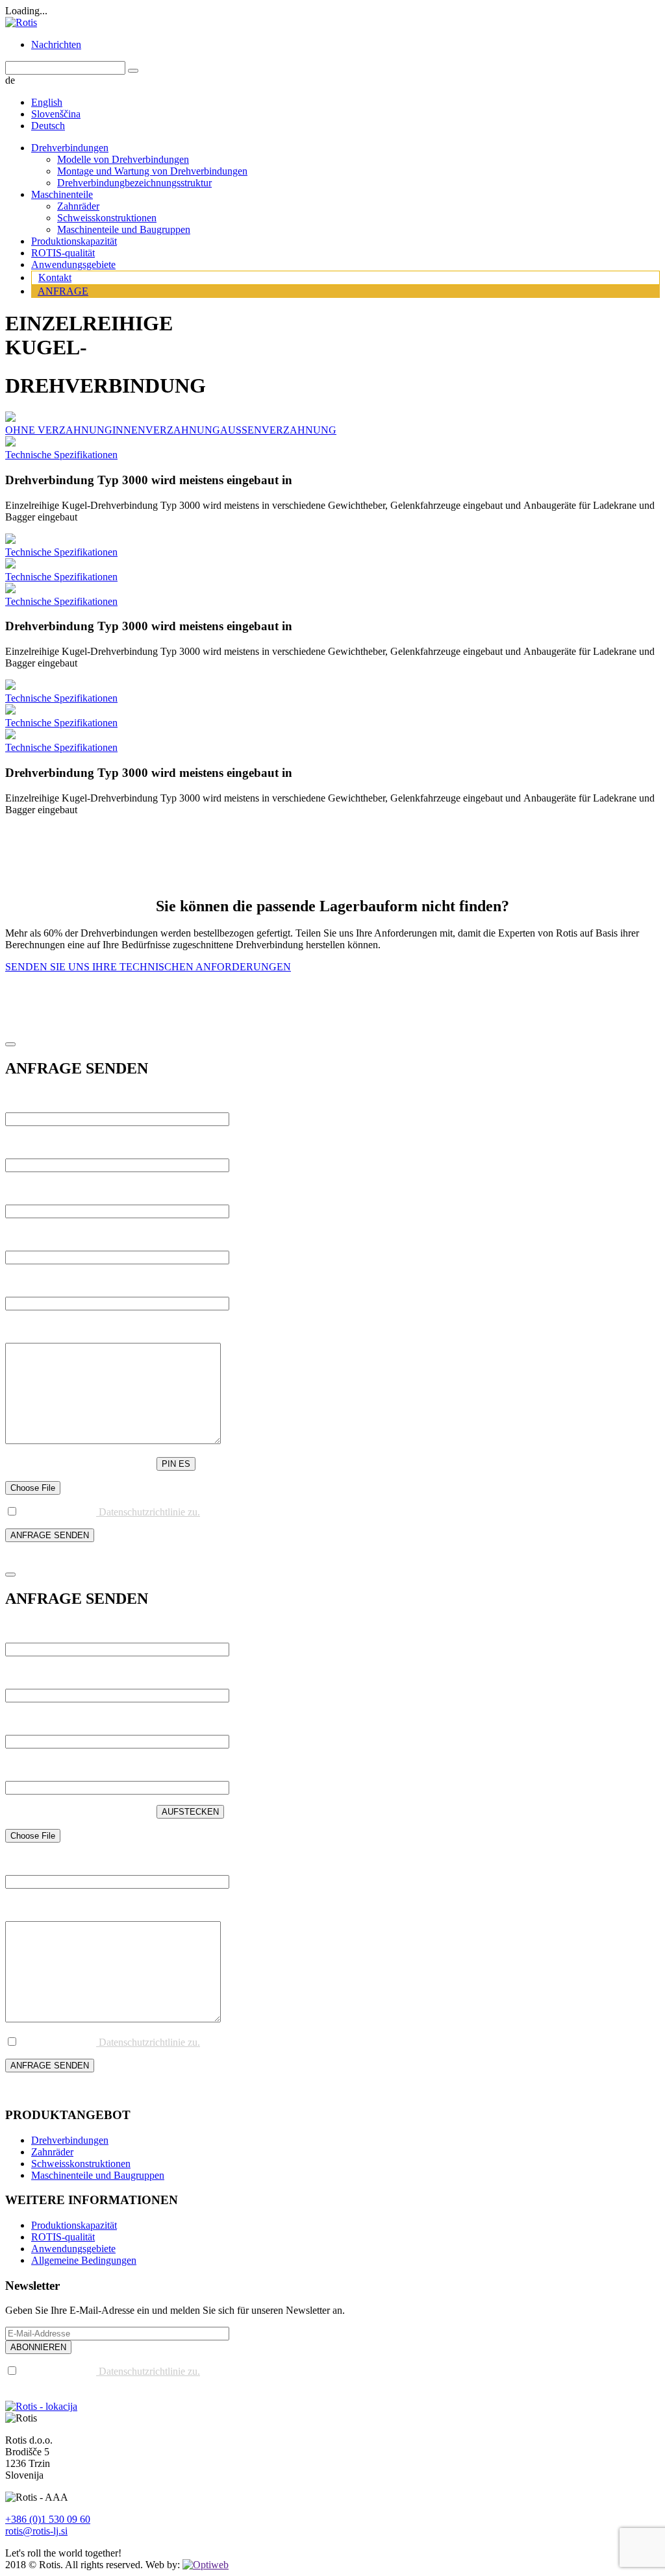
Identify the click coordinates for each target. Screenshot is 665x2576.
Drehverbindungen (70, 148)
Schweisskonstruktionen (107, 218)
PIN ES (176, 1464)
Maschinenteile (62, 194)
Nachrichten (56, 44)
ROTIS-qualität (63, 253)
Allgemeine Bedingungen (84, 2260)
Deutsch (48, 126)
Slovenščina (56, 114)
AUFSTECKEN (190, 1812)
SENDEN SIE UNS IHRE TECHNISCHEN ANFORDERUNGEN (148, 967)
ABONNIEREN (38, 2347)
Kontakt (55, 277)
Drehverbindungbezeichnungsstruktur (134, 183)
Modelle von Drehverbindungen (123, 159)
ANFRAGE (63, 291)
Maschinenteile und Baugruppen (124, 229)
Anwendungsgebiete (73, 264)
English (47, 102)
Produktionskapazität (74, 241)
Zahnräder (78, 206)
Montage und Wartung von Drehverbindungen (152, 171)
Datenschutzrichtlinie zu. (148, 1512)
